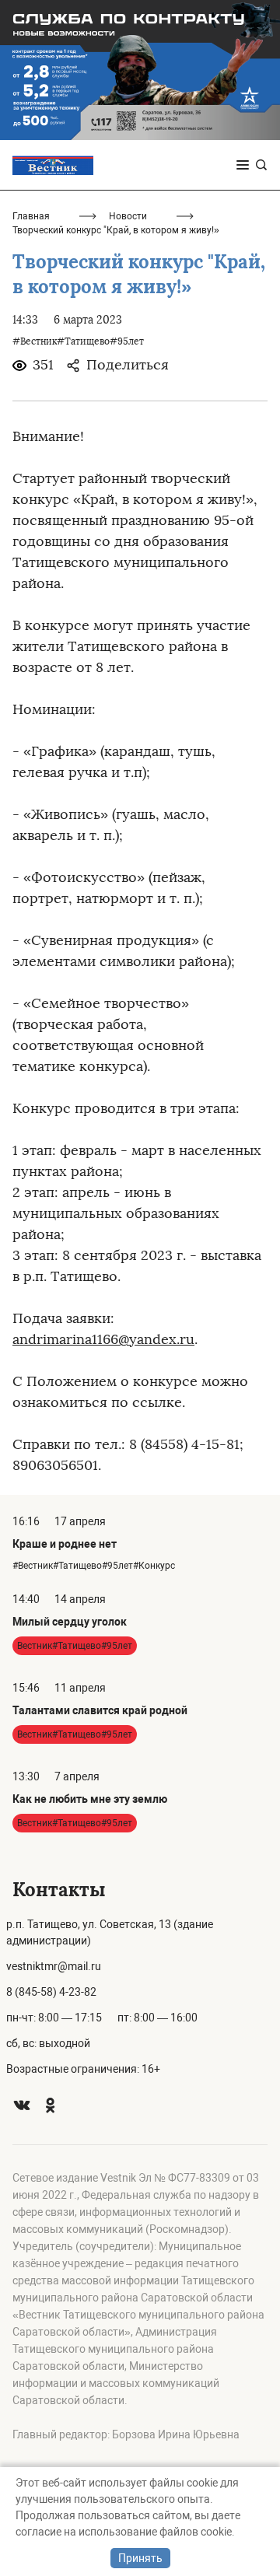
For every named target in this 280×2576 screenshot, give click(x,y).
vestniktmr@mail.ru (54, 1966)
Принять (140, 2558)
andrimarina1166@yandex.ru (103, 1339)
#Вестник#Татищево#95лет (78, 341)
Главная (31, 216)
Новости (128, 216)
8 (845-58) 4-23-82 (51, 1992)
